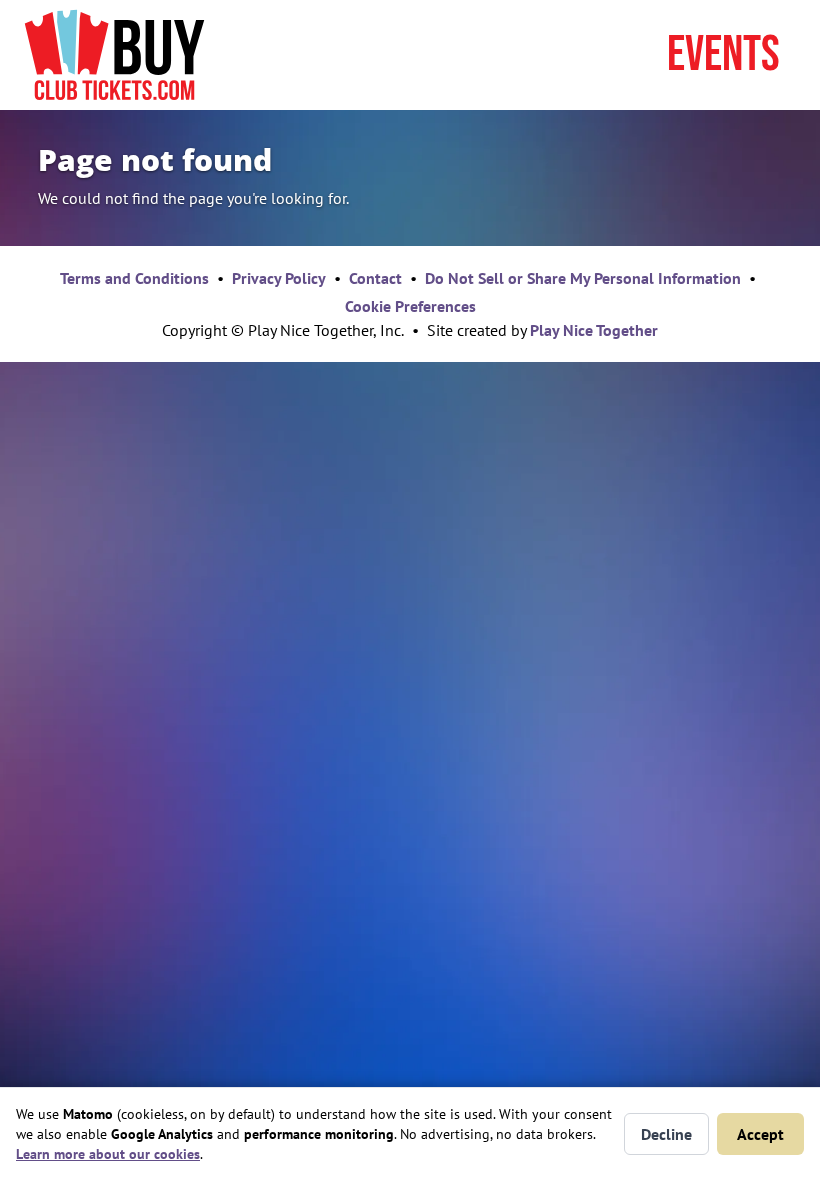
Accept (760, 1134)
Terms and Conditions (134, 278)
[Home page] (114, 55)
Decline (666, 1134)
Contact (375, 278)
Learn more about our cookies (108, 1154)
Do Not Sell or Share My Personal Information (583, 278)
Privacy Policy (279, 278)
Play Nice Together (594, 330)
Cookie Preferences (410, 306)
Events (723, 55)
